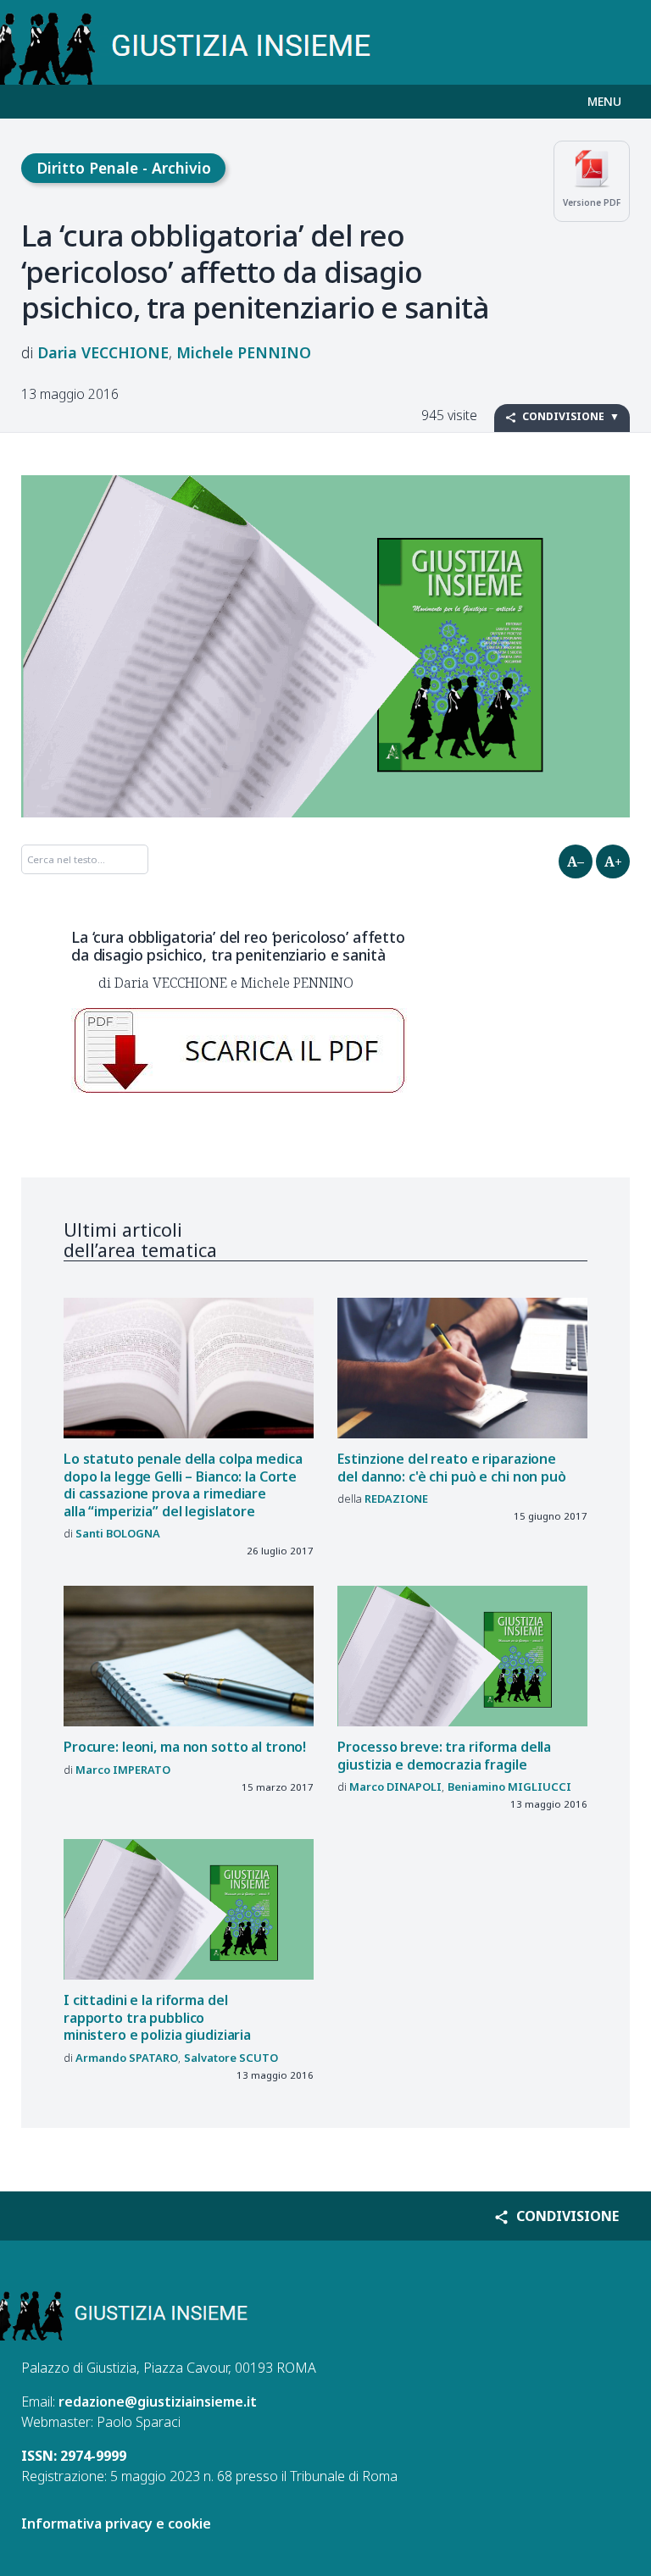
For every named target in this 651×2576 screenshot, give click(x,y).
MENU (604, 101)
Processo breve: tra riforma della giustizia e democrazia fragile (444, 1756)
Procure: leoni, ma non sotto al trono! (185, 1747)
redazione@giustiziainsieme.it (158, 2401)
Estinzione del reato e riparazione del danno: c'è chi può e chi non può (451, 1468)
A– (576, 861)
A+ (613, 861)
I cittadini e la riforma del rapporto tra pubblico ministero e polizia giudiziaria (157, 2017)
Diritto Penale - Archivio (124, 168)
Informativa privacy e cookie (116, 2523)
